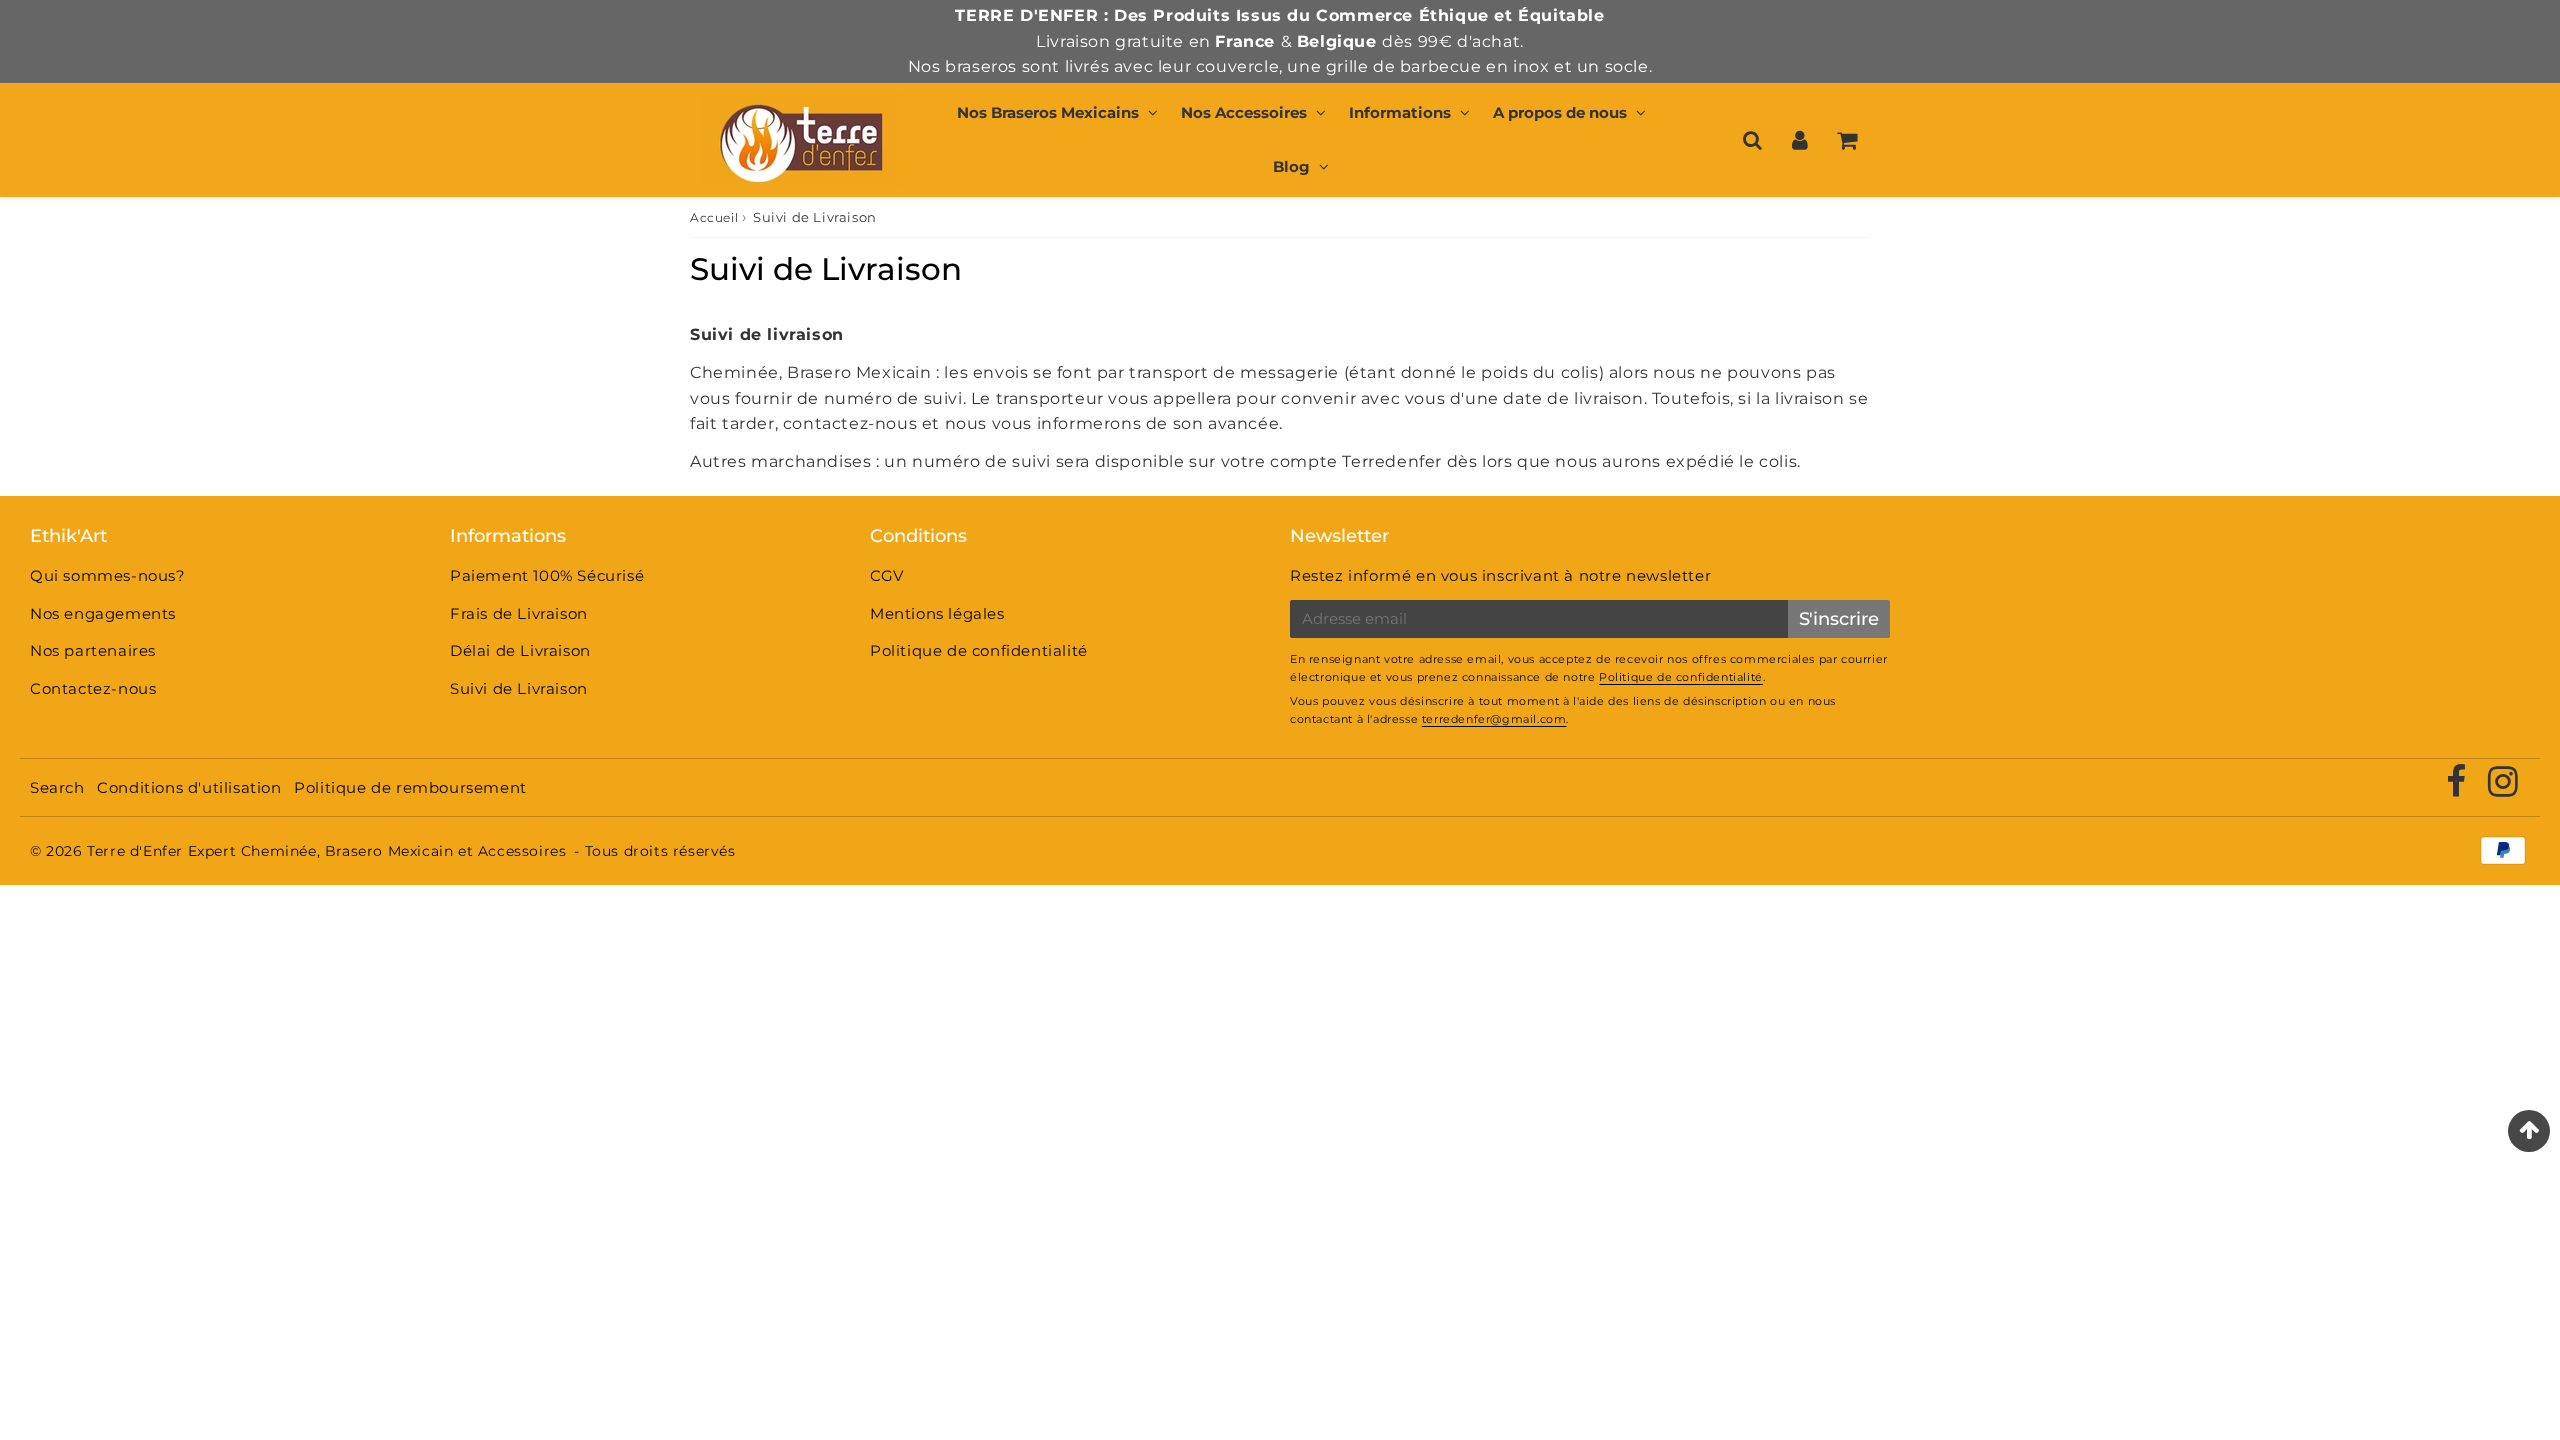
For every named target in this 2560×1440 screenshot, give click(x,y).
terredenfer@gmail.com (1494, 719)
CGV (887, 575)
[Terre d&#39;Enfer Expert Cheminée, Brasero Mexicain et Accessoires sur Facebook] (2458, 788)
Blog (1291, 166)
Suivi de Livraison (519, 688)
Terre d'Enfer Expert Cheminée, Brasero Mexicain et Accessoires (326, 851)
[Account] (1799, 140)
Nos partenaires (93, 650)
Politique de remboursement (410, 787)
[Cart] (1846, 140)
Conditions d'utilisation (189, 787)
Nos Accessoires (1244, 112)
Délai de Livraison (520, 650)
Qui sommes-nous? (108, 575)
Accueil (714, 217)
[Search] (1752, 140)
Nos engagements (103, 613)
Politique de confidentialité (979, 650)
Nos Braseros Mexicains (1048, 112)
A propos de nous (1560, 112)
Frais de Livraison (519, 613)
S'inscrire (1839, 619)
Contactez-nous (93, 688)
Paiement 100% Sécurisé (547, 575)
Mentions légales (937, 613)
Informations (1400, 112)
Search (57, 787)
